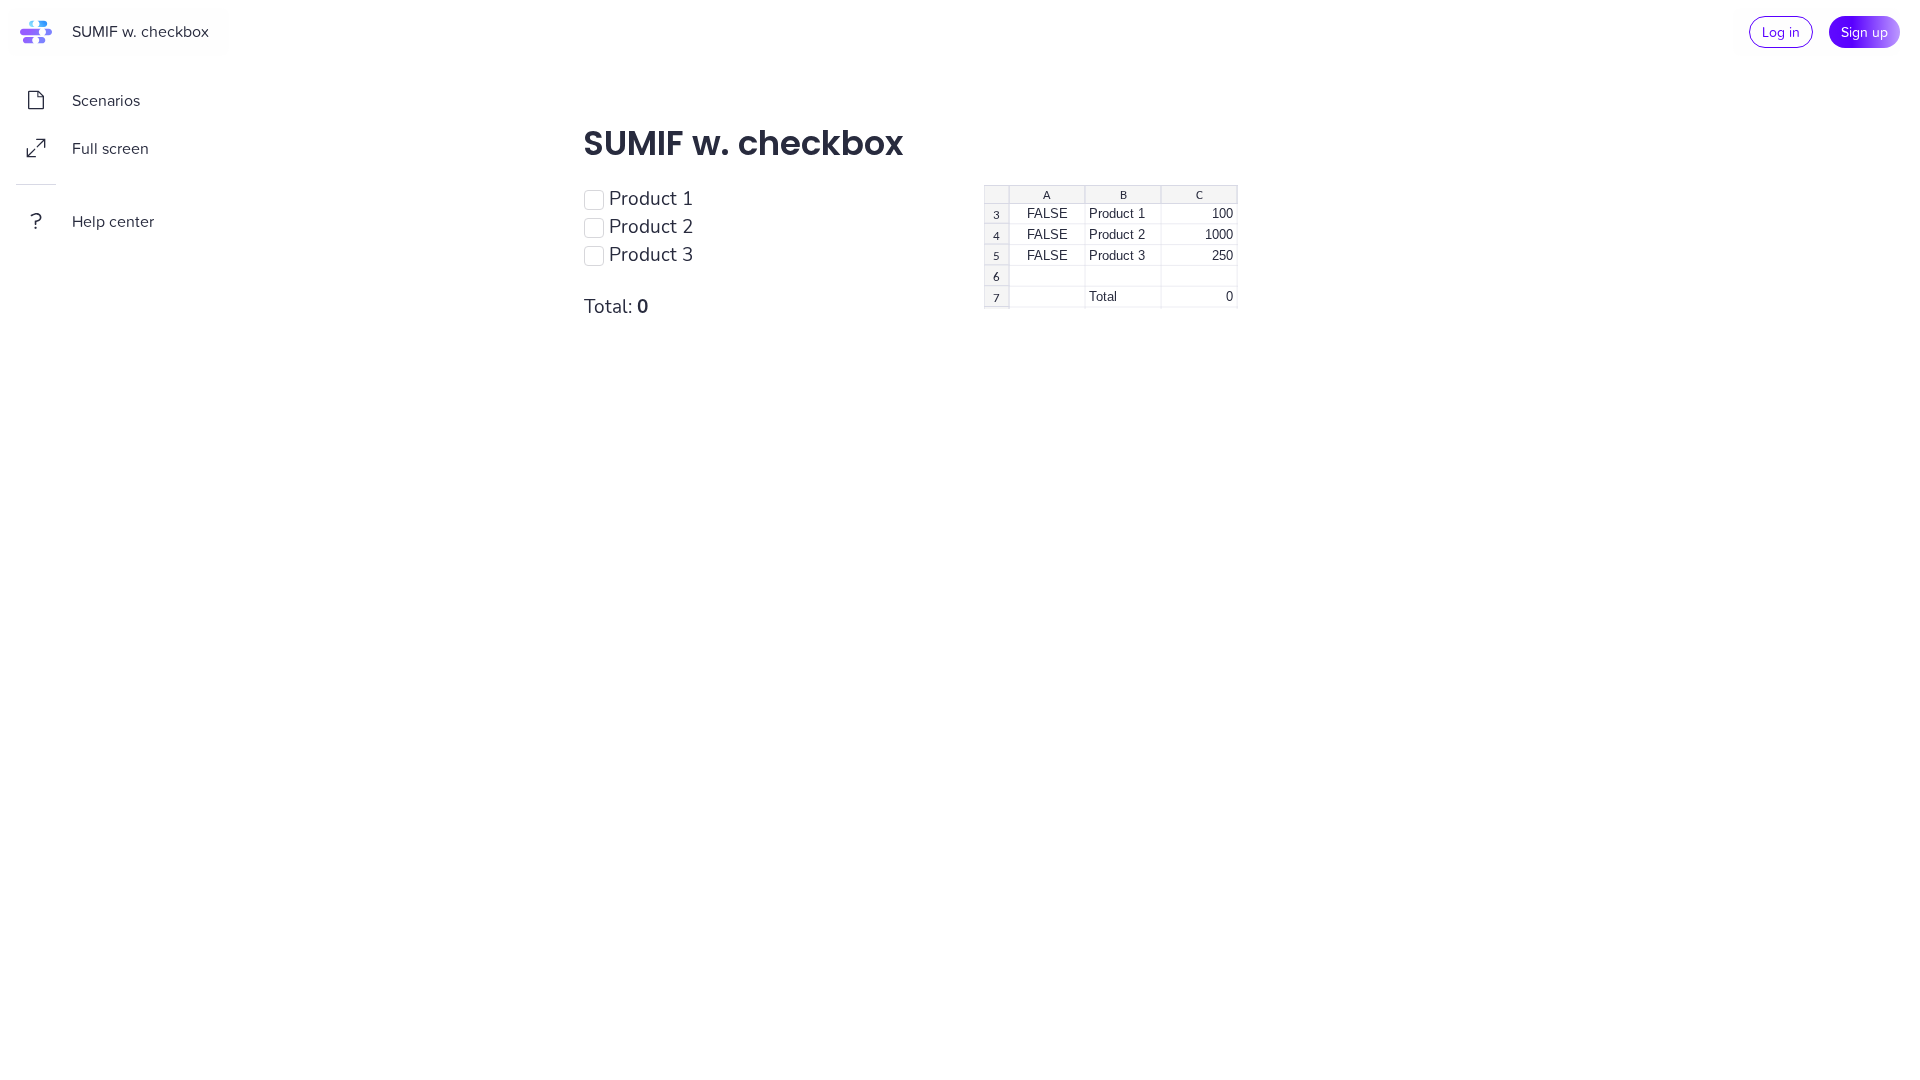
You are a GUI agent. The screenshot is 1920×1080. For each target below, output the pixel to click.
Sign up (1864, 31)
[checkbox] (594, 200)
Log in (1781, 31)
